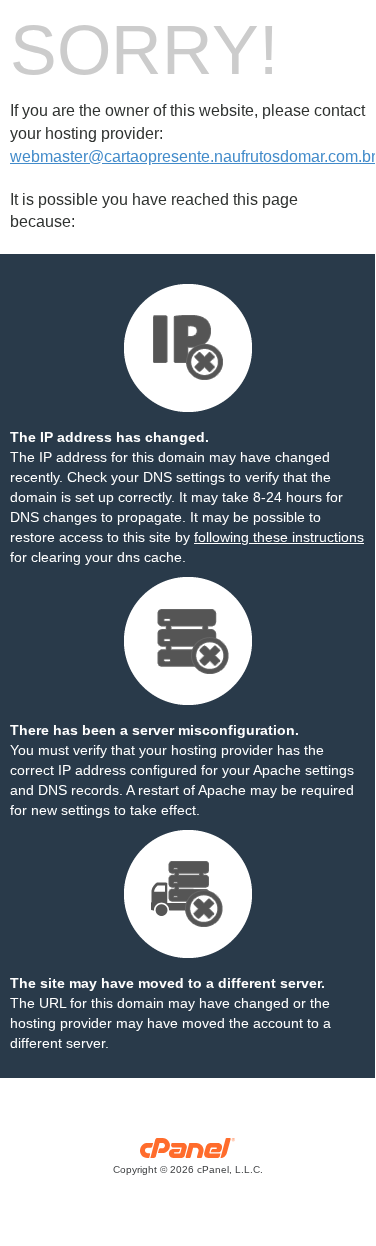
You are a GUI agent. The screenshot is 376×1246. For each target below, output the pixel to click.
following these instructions (279, 537)
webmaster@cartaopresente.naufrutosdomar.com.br (193, 156)
